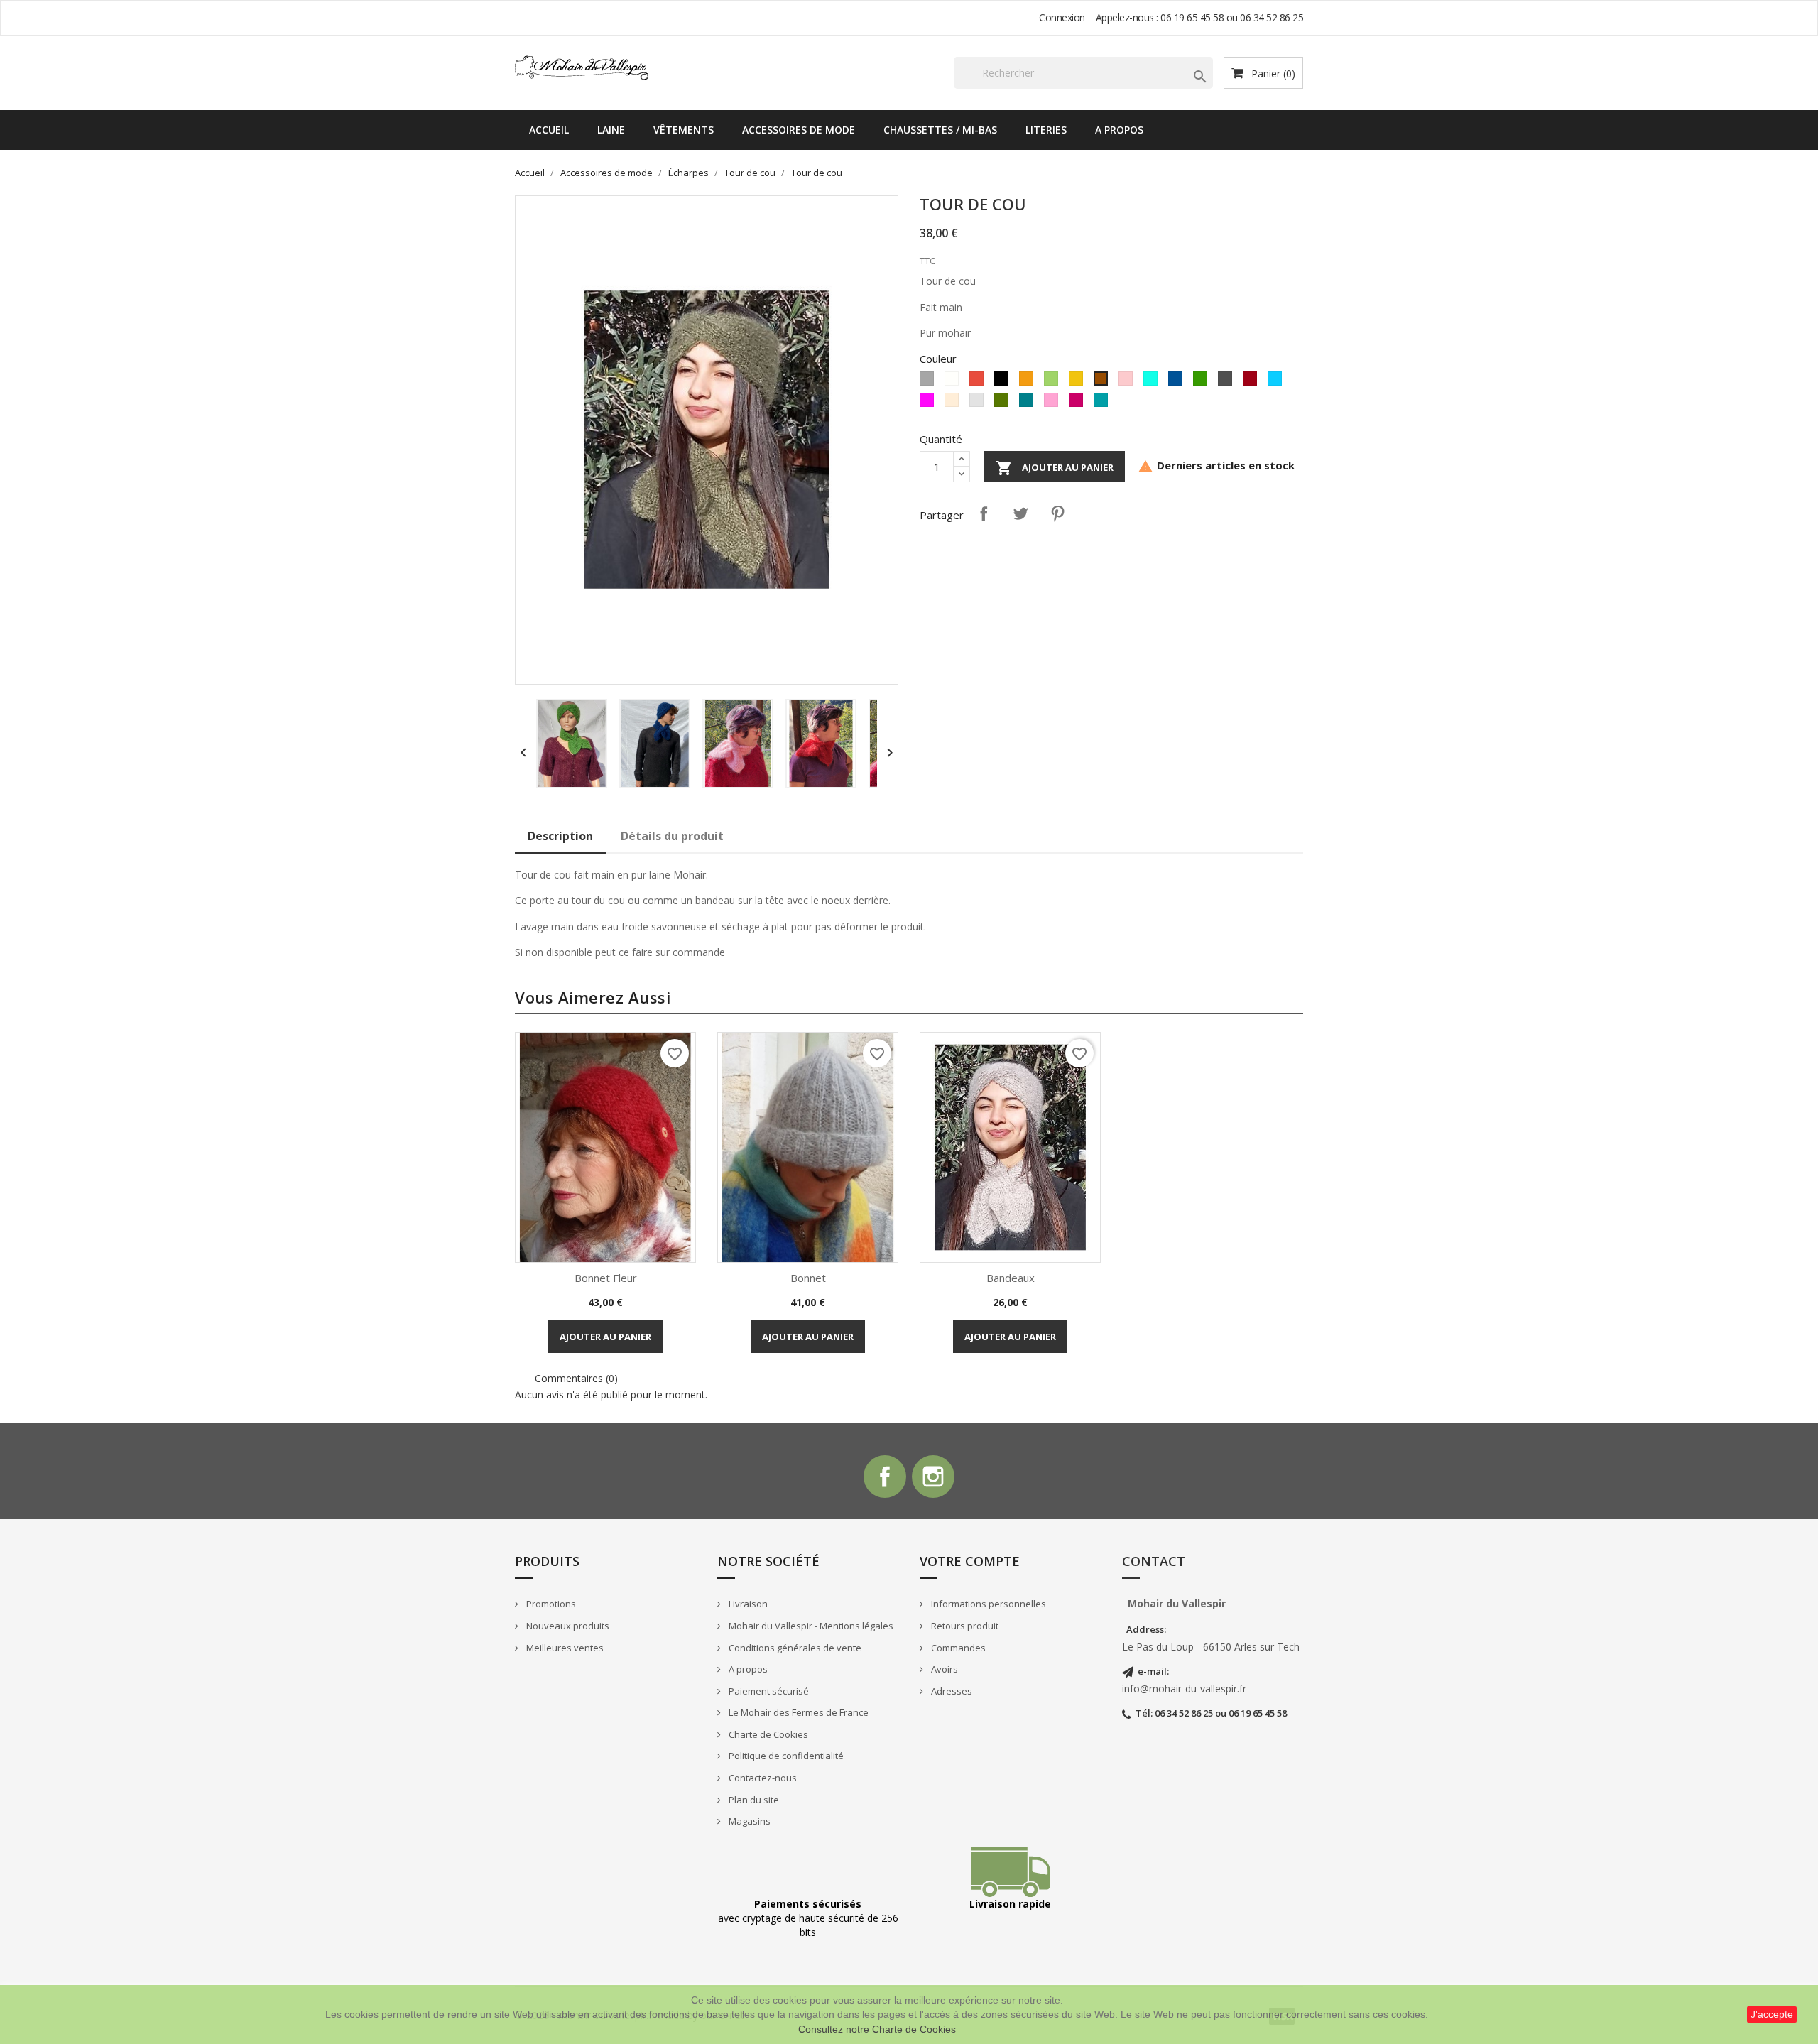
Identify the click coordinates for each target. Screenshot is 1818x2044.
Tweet (1020, 513)
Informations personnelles (987, 1604)
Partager (984, 513)
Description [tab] (560, 836)
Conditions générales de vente (794, 1648)
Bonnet (808, 1278)
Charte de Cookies (767, 1734)
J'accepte (1772, 2014)
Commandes (957, 1648)
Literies (1046, 130)
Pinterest (1057, 513)
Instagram (933, 1477)
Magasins (749, 1821)
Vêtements (684, 130)
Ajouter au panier (1055, 468)
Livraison (747, 1604)
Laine (611, 130)
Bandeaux (1011, 1278)
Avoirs (943, 1669)
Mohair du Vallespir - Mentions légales (810, 1626)
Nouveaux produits (567, 1626)
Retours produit (964, 1626)
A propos (1119, 130)
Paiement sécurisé (768, 1691)
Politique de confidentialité (785, 1756)
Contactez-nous (762, 1778)
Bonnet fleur (606, 1278)
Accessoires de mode (799, 130)
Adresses (951, 1691)
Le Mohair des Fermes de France (798, 1712)
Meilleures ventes (564, 1648)
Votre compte (970, 1561)
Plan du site (753, 1800)
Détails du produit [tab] (672, 836)
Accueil (549, 130)
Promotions (550, 1604)
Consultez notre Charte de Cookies (877, 2029)
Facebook (885, 1477)
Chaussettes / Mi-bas (940, 130)
